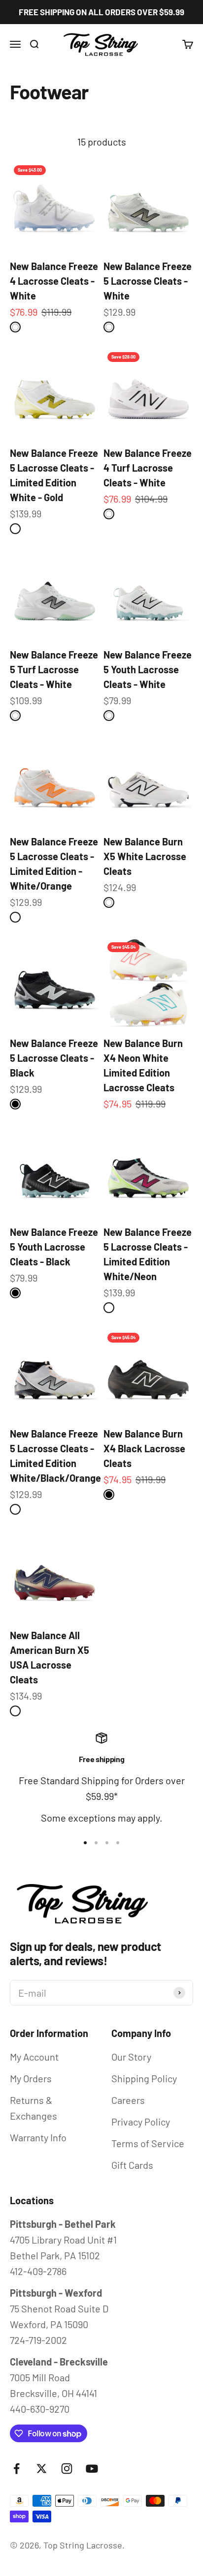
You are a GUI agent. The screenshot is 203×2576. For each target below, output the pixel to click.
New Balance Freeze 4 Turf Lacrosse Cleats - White (148, 468)
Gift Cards (132, 2165)
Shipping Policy (144, 2078)
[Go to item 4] (118, 1843)
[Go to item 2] (96, 1843)
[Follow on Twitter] (42, 2469)
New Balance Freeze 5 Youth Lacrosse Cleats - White (148, 669)
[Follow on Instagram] (67, 2469)
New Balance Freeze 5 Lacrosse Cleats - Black (54, 1058)
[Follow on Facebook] (17, 2469)
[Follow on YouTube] (92, 2469)
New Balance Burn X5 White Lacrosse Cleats (145, 856)
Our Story (131, 2057)
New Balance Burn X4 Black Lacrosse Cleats (144, 1448)
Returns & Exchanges (34, 2108)
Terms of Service (148, 2143)
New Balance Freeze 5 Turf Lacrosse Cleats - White (54, 669)
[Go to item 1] (85, 1843)
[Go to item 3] (107, 1843)
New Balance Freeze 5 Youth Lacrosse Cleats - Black (54, 1247)
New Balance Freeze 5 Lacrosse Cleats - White (148, 281)
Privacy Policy (141, 2122)
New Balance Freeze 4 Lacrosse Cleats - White (54, 281)
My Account (34, 2057)
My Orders (31, 2078)
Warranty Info (38, 2137)
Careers (128, 2100)
